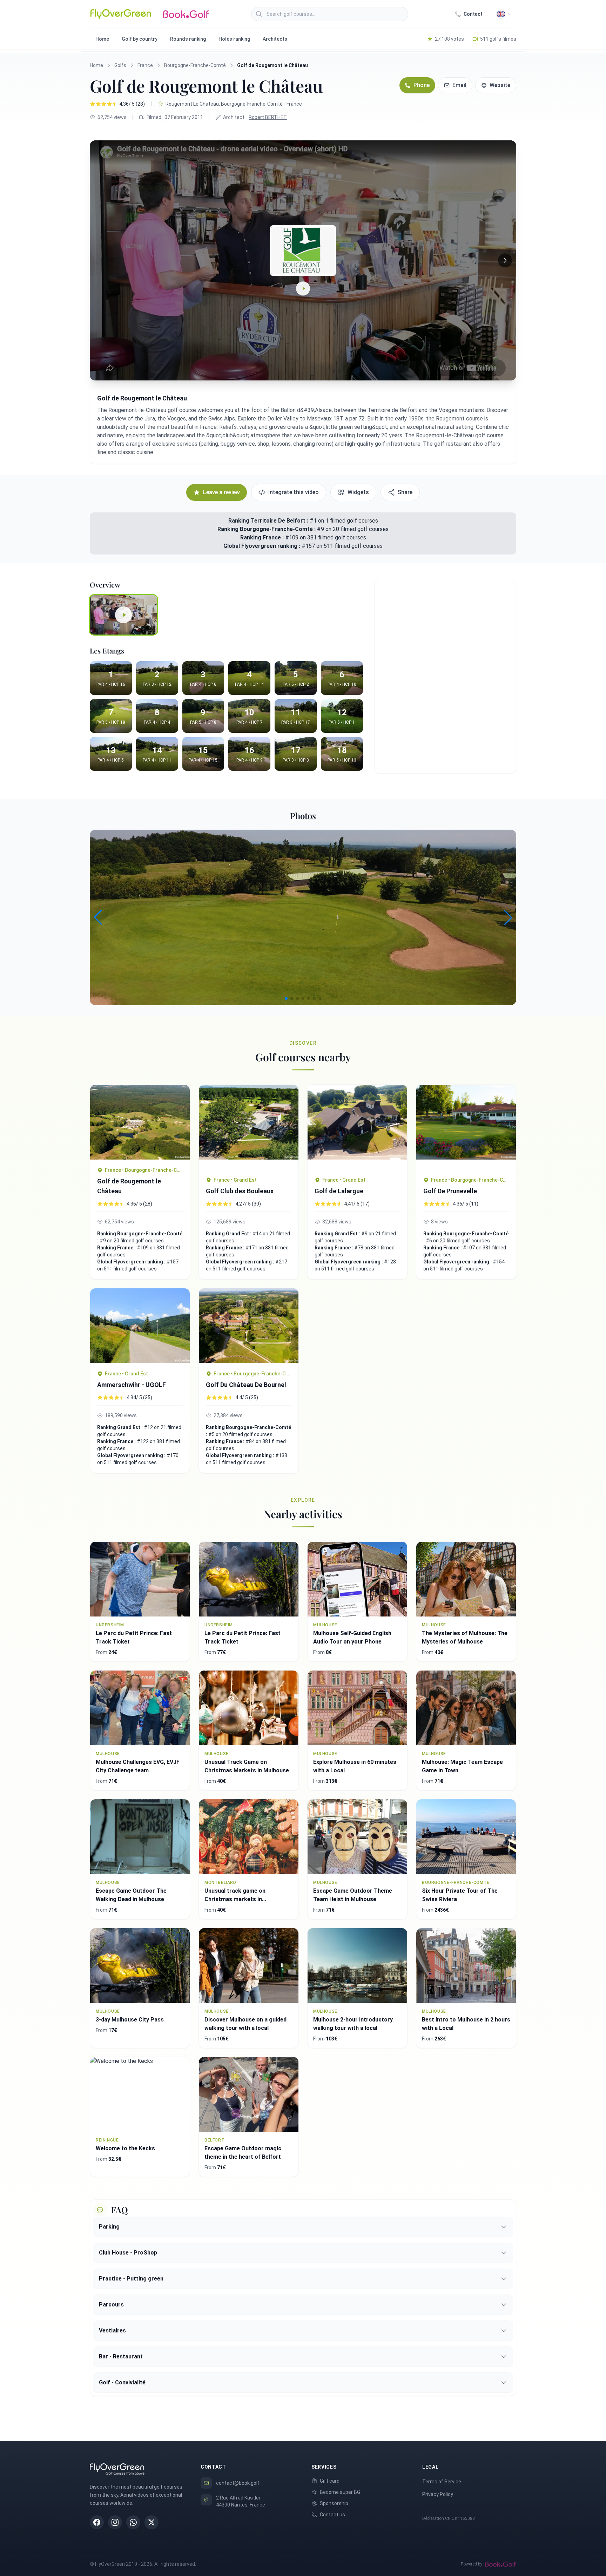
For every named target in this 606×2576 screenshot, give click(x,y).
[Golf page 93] (249, 1127)
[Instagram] (115, 2522)
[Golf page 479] (249, 1326)
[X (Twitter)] (151, 2522)
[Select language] (504, 14)
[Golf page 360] (140, 1122)
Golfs (120, 65)
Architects (275, 39)
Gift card (330, 2481)
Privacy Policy (438, 2494)
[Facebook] (97, 2522)
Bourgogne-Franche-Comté (195, 65)
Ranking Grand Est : (229, 1234)
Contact (473, 14)
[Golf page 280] (357, 1127)
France (145, 65)
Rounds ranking (188, 39)
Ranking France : (263, 537)
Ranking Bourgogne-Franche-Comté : (267, 529)
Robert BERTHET (268, 117)
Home (102, 39)
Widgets (358, 492)
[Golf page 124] (140, 1326)
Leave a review (221, 492)
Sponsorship (334, 2503)
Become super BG (340, 2492)
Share (405, 492)
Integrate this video (294, 492)
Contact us (332, 2515)
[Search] (259, 14)
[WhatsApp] (133, 2522)
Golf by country (140, 39)
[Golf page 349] (466, 1127)
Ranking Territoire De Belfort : (268, 521)
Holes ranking (234, 39)
